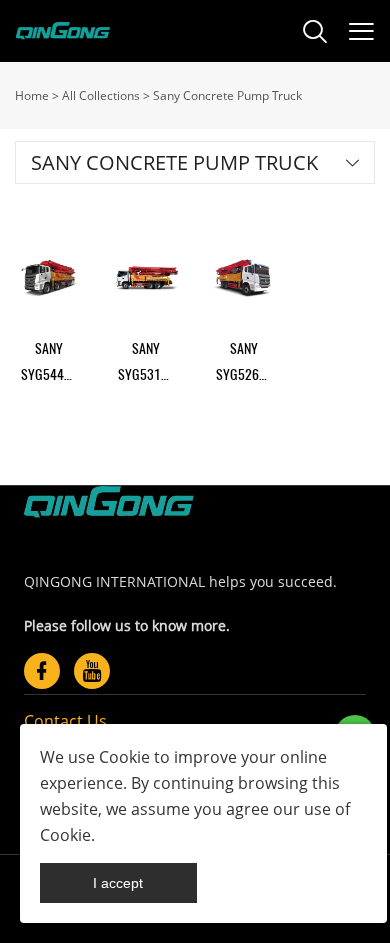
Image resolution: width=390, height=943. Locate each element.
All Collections (101, 95)
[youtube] (92, 671)
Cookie (124, 757)
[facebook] (42, 671)
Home (32, 95)
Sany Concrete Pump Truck (227, 95)
